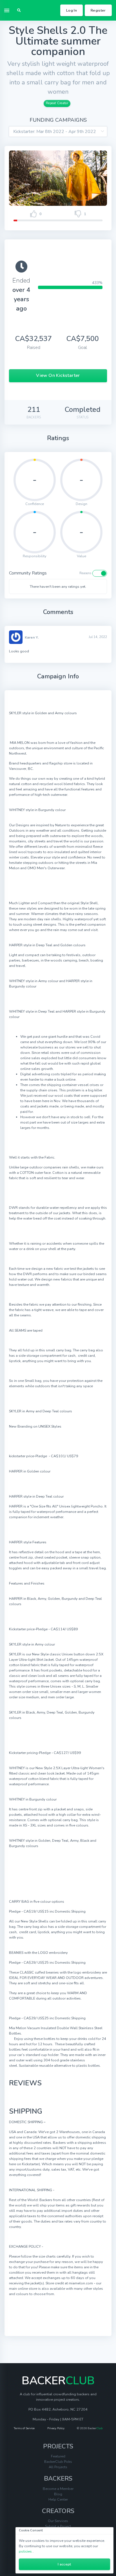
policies (25, 2551)
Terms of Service (24, 2428)
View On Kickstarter (58, 375)
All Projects (58, 2467)
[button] (19, 10)
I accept (64, 2564)
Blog (58, 2494)
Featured (58, 2456)
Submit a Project (58, 2526)
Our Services (58, 2521)
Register (98, 10)
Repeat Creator (57, 103)
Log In (72, 10)
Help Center (58, 2499)
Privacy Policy (56, 2428)
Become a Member (58, 2489)
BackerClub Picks (58, 2462)
